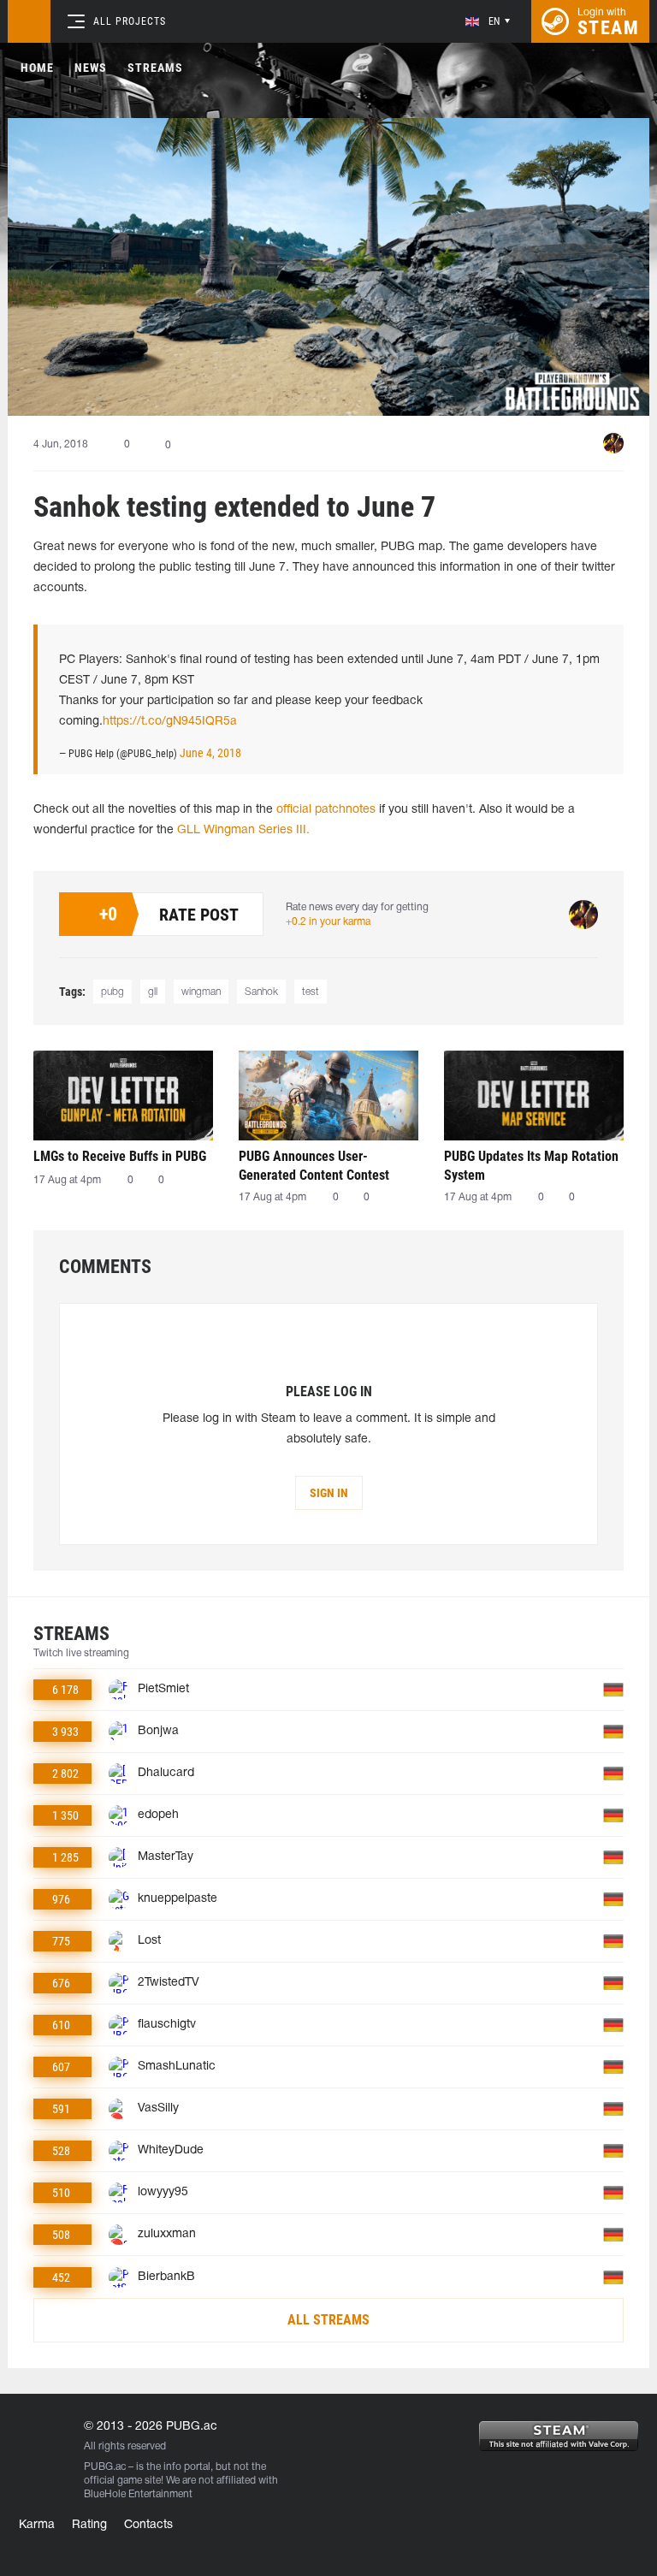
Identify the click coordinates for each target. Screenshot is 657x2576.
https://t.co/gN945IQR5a (170, 722)
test (311, 992)
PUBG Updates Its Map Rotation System (531, 1166)
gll (153, 992)
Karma (37, 2525)
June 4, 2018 (210, 753)
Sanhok (261, 992)
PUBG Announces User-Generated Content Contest (314, 1166)
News (91, 68)
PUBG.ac (105, 2467)
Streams (155, 68)
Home (37, 68)
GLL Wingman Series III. (243, 830)
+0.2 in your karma (328, 922)
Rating (89, 2525)
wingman (201, 992)
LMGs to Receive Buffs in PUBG (120, 1156)
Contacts (148, 2525)
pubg (112, 992)
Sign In (329, 1493)
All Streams (328, 2320)
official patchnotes (326, 810)
